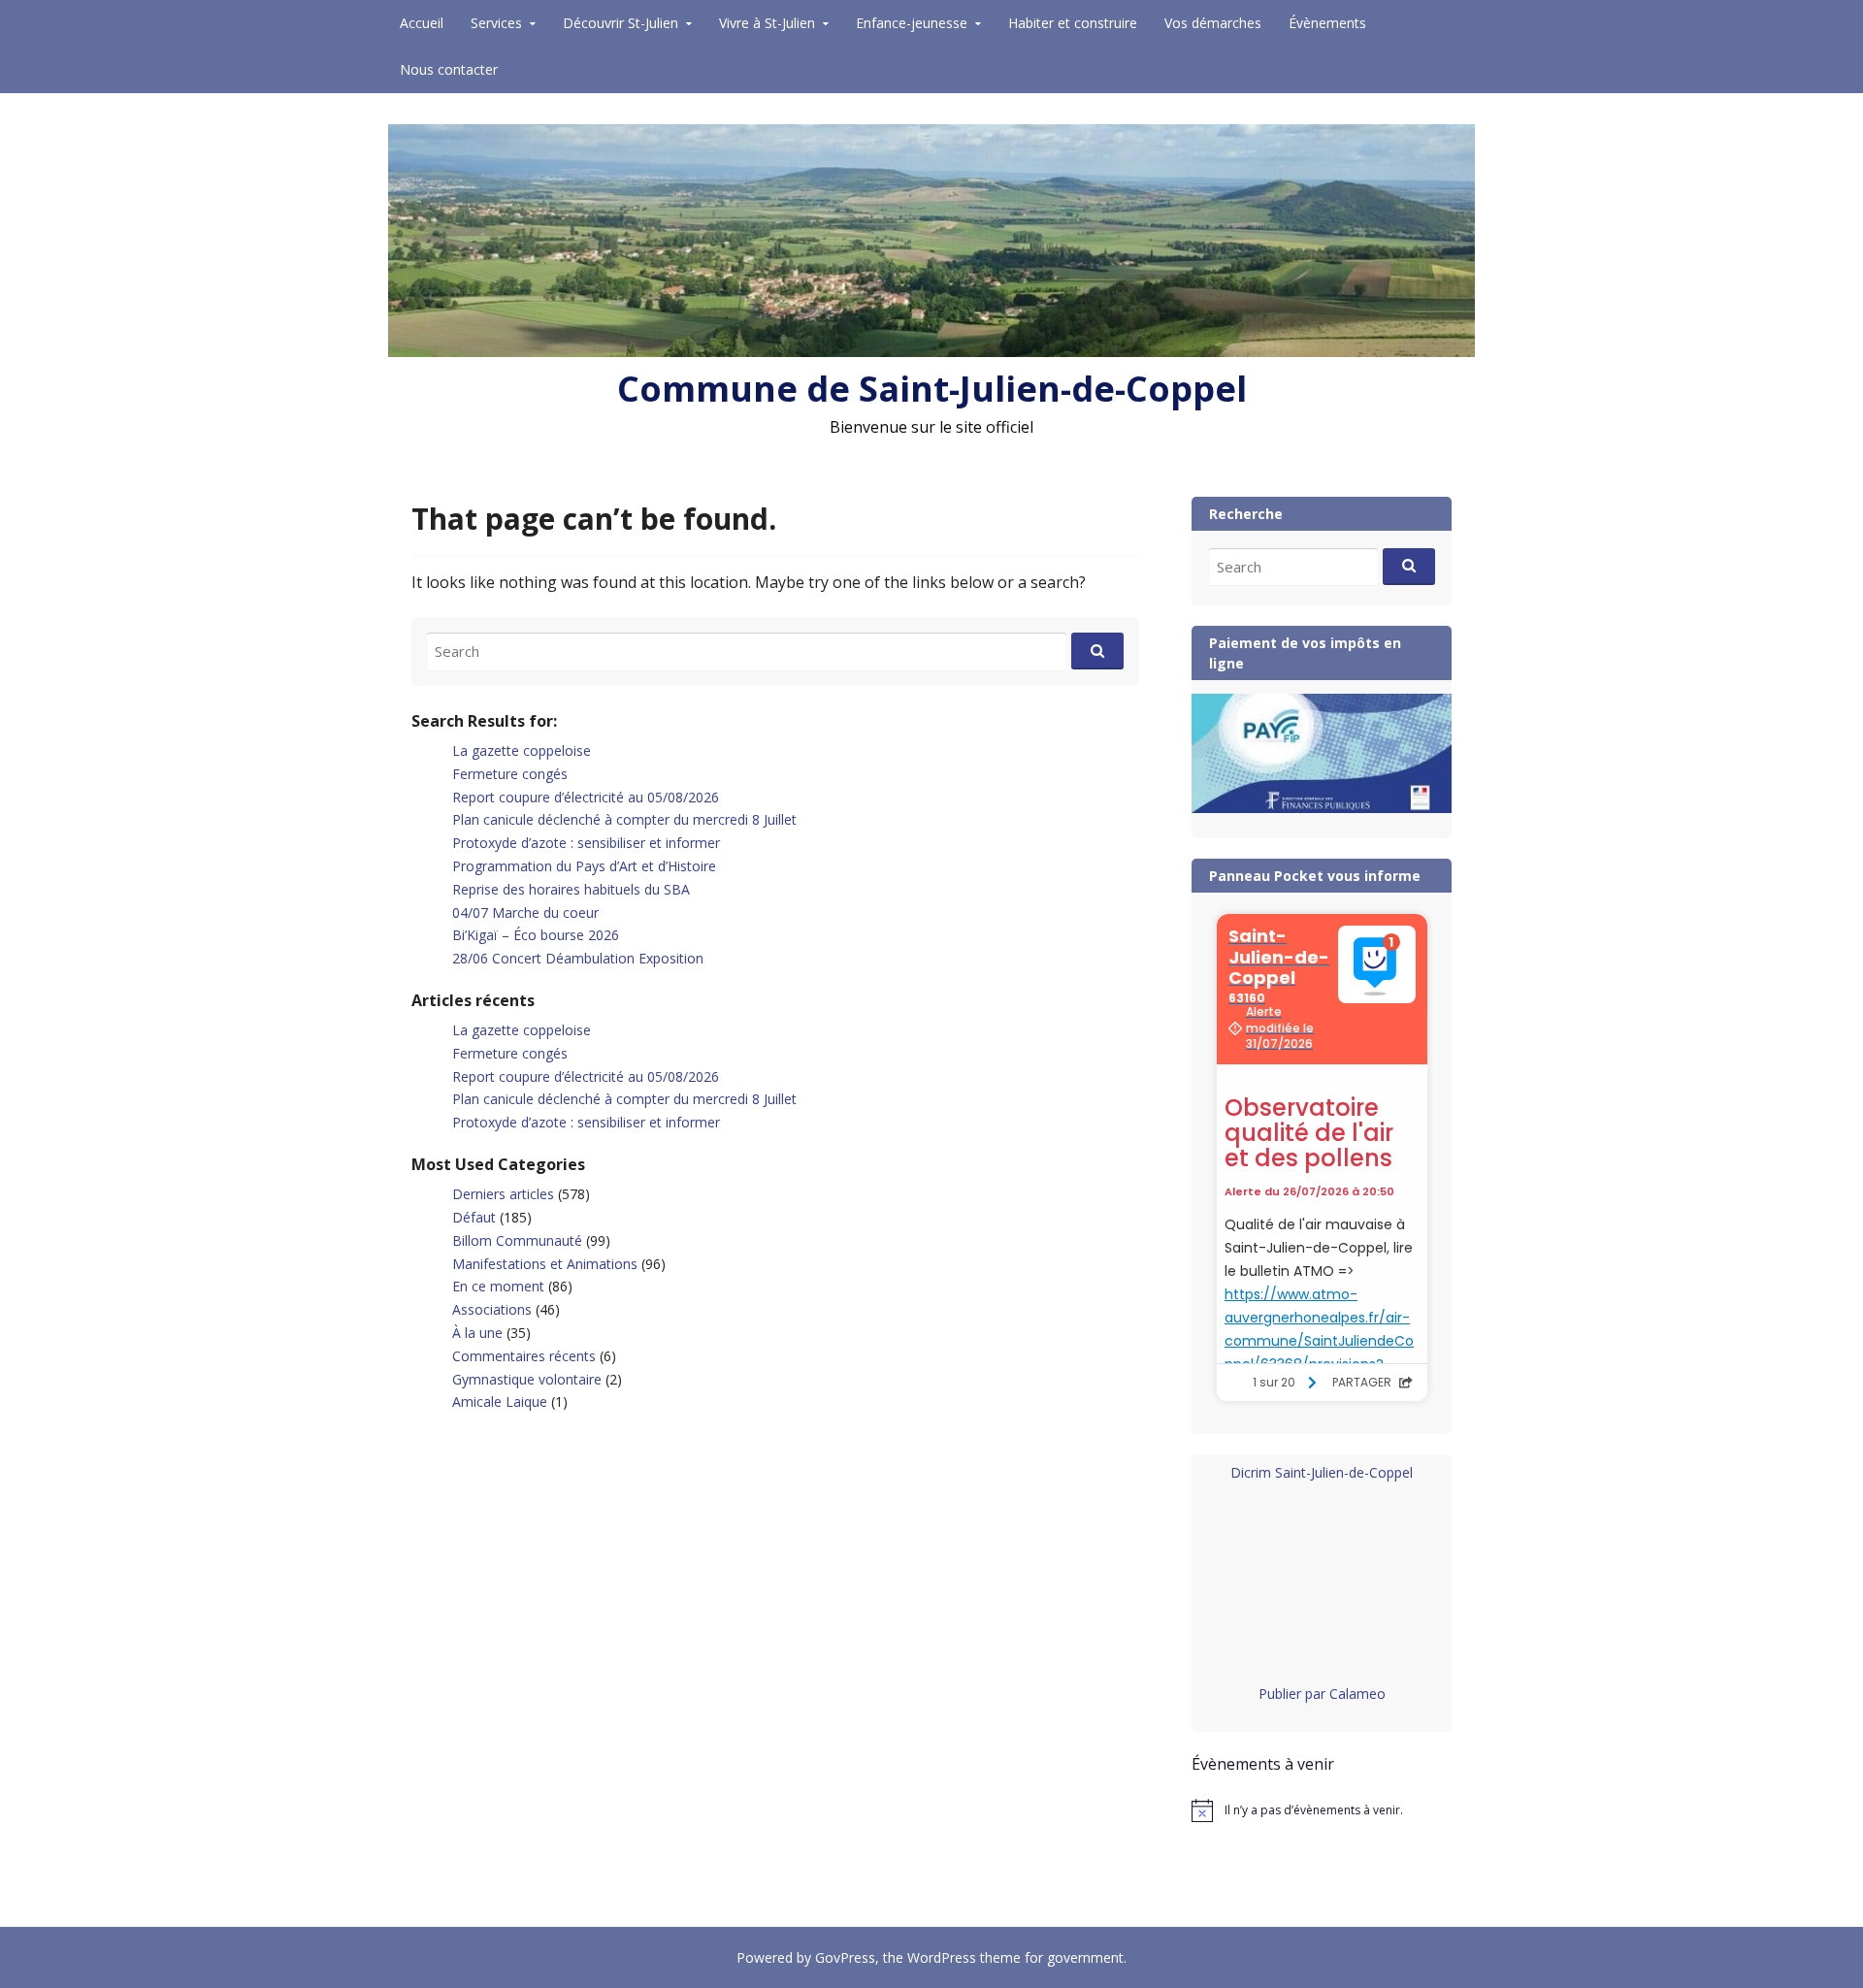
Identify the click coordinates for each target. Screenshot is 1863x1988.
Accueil (422, 23)
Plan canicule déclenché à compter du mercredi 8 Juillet (624, 819)
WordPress (942, 1957)
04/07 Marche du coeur (525, 913)
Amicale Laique (500, 1401)
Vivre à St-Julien (767, 23)
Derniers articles (503, 1194)
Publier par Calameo (1322, 1694)
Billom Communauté (517, 1240)
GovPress (845, 1957)
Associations (492, 1309)
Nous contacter (449, 69)
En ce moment (498, 1286)
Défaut (474, 1217)
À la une (477, 1333)
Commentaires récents (524, 1356)
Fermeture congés (510, 774)
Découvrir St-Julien (621, 23)
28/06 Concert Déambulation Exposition (578, 958)
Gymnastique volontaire (527, 1379)
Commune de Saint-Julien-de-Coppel (932, 389)
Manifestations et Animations (545, 1264)
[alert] (1322, 1810)
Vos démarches (1213, 23)
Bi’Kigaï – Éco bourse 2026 (536, 935)
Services (496, 23)
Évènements (1327, 23)
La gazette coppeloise (522, 750)
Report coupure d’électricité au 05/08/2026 (586, 797)
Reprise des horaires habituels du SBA (571, 889)
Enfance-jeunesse (912, 23)
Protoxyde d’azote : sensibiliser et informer (586, 843)
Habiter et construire (1073, 23)
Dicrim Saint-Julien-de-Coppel (1322, 1472)
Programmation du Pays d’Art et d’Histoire (584, 866)
